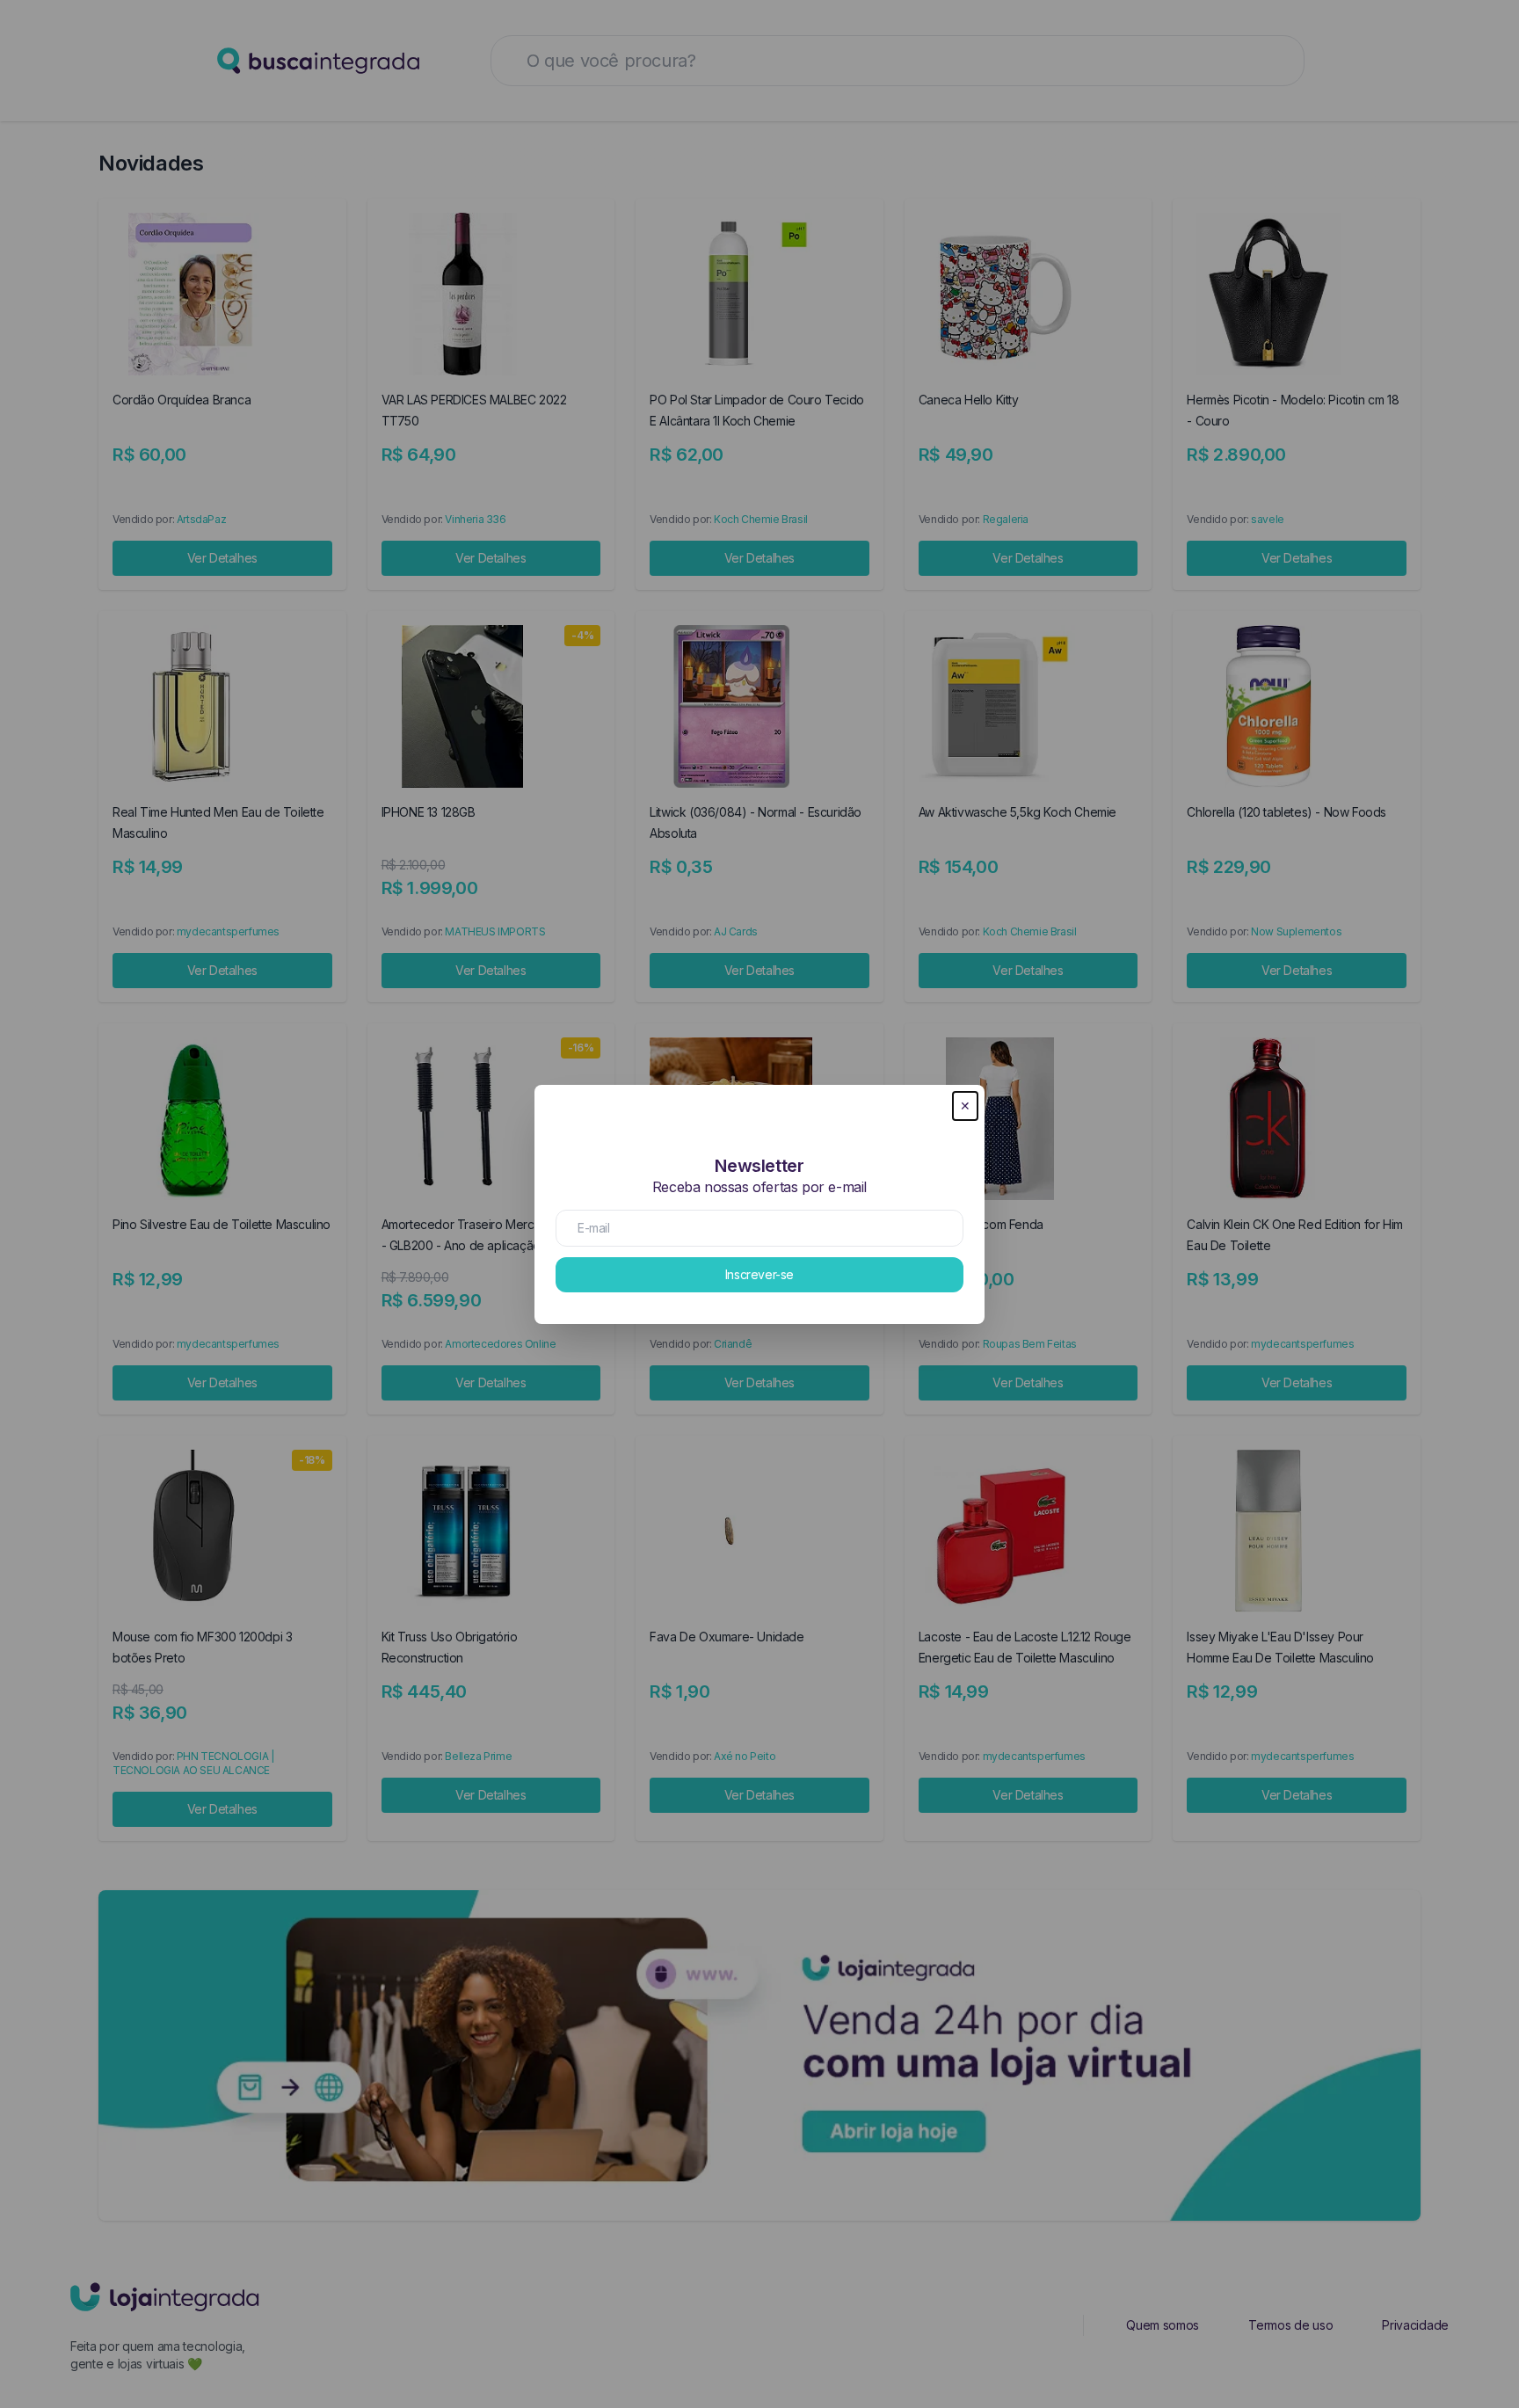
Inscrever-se (759, 1274)
